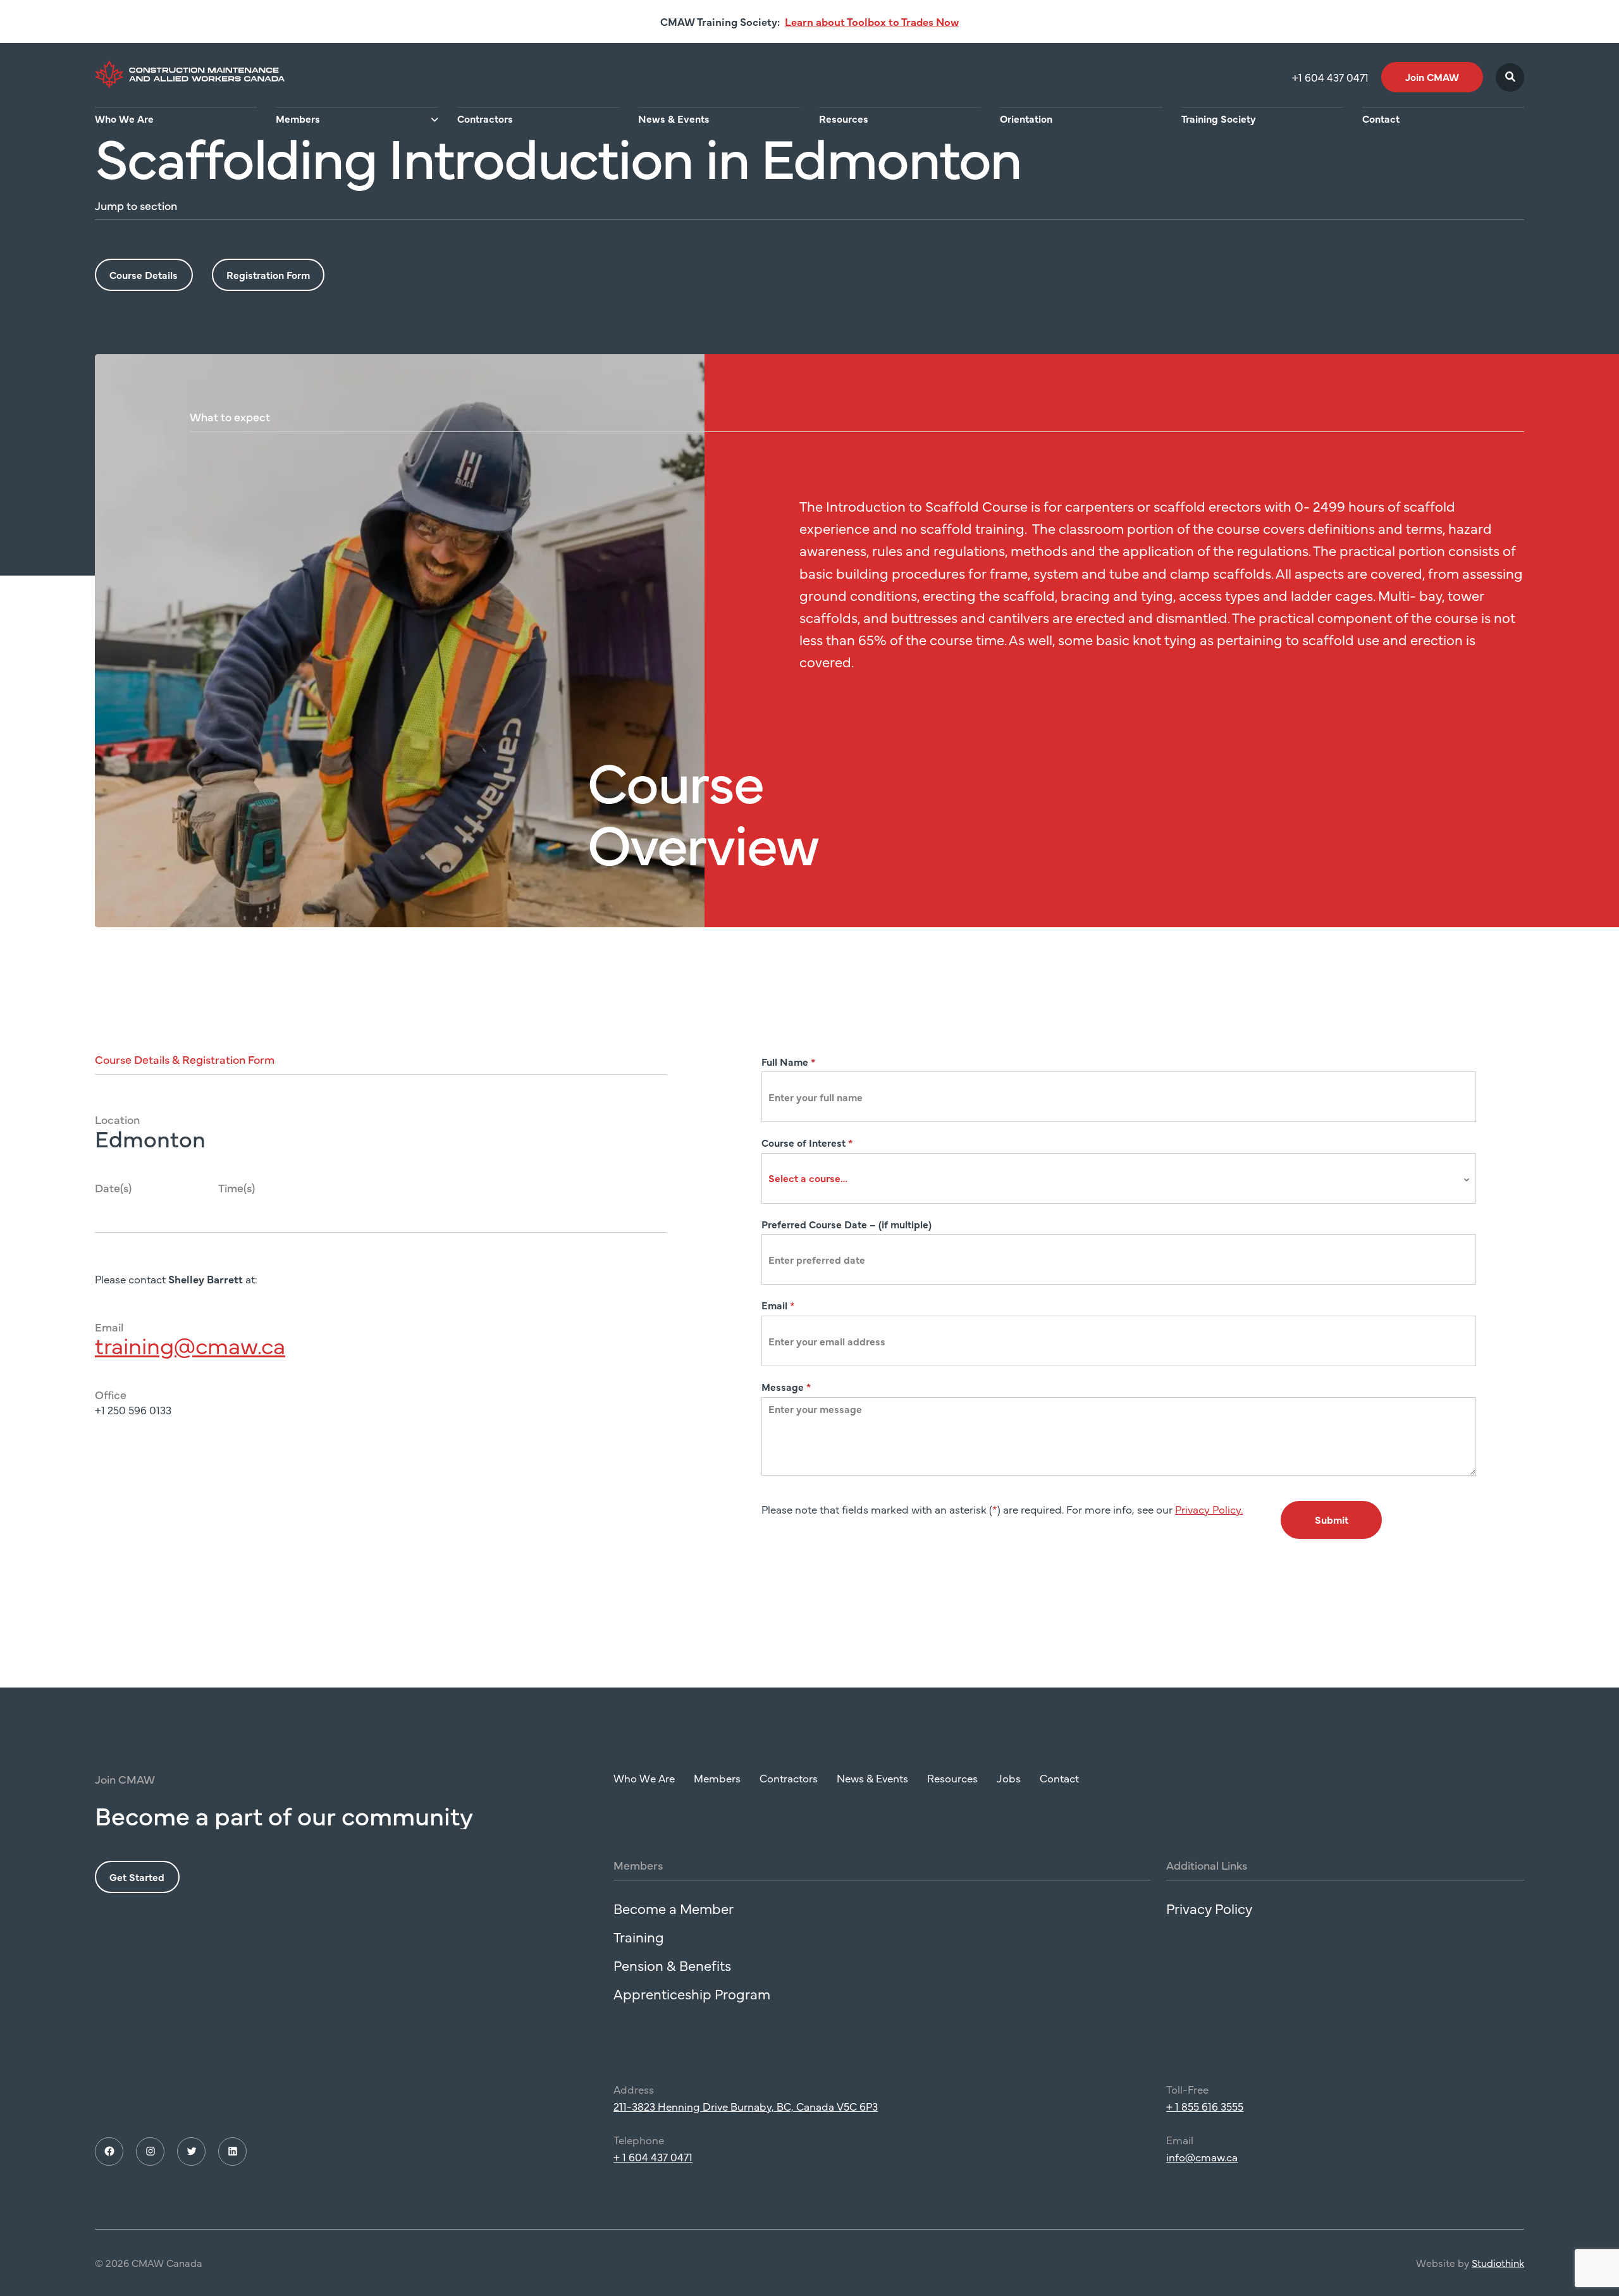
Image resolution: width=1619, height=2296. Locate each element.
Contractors (485, 118)
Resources (844, 118)
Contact (1381, 118)
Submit (1332, 1519)
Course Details (144, 275)
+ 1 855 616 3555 (1205, 2106)
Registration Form (268, 275)
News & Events (674, 118)
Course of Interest (807, 1142)
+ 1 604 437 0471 (653, 2157)
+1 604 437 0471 (1330, 77)
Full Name (788, 1061)
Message (786, 1386)
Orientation (1026, 118)
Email (778, 1305)
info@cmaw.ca (1202, 2157)
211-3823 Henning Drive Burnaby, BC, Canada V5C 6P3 (746, 2106)
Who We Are (124, 118)
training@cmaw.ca (190, 1345)
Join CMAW (1432, 77)
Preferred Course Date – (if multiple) (846, 1224)
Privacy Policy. (1209, 1509)
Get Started (137, 1877)
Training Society (1219, 118)
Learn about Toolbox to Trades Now (872, 22)
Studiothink (1498, 2262)
